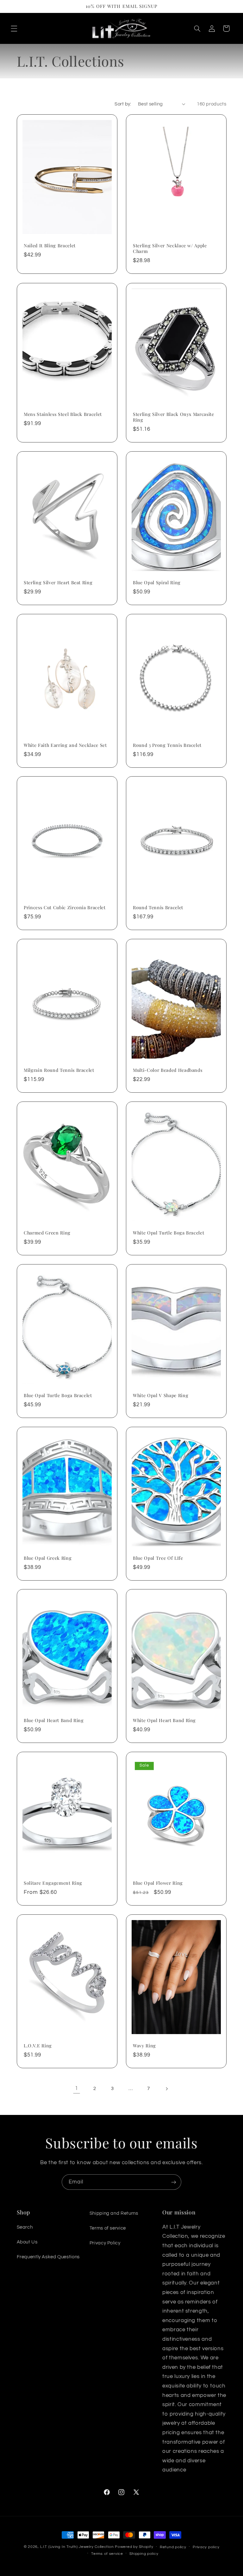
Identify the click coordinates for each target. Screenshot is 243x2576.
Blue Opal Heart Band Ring (54, 1720)
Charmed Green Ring (47, 1233)
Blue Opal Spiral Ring (157, 583)
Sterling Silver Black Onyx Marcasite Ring (174, 417)
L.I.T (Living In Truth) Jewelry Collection (77, 2547)
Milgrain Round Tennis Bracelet (59, 1070)
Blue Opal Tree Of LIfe (158, 1558)
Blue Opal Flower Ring (158, 1883)
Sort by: (123, 104)
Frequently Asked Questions (48, 2257)
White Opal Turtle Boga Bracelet (168, 1233)
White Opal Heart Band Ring (164, 1720)
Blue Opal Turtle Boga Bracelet (58, 1396)
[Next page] (166, 2089)
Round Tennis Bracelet (158, 908)
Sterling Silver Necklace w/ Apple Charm (170, 249)
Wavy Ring (144, 2046)
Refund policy (173, 2547)
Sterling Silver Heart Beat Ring (58, 583)
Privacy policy (206, 2547)
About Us (27, 2242)
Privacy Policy (105, 2243)
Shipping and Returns (114, 2213)
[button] (14, 28)
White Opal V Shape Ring (161, 1396)
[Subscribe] (174, 2182)
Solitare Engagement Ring (53, 1883)
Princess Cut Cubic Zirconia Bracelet (65, 908)
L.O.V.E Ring (38, 2046)
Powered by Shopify (134, 2547)
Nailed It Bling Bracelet (50, 246)
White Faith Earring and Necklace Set (65, 745)
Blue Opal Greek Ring (48, 1558)
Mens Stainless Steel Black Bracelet (63, 414)
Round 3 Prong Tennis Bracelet (167, 745)
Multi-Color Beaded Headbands (168, 1070)
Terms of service (108, 2228)
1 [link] (77, 2088)
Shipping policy (144, 2554)
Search (25, 2227)
